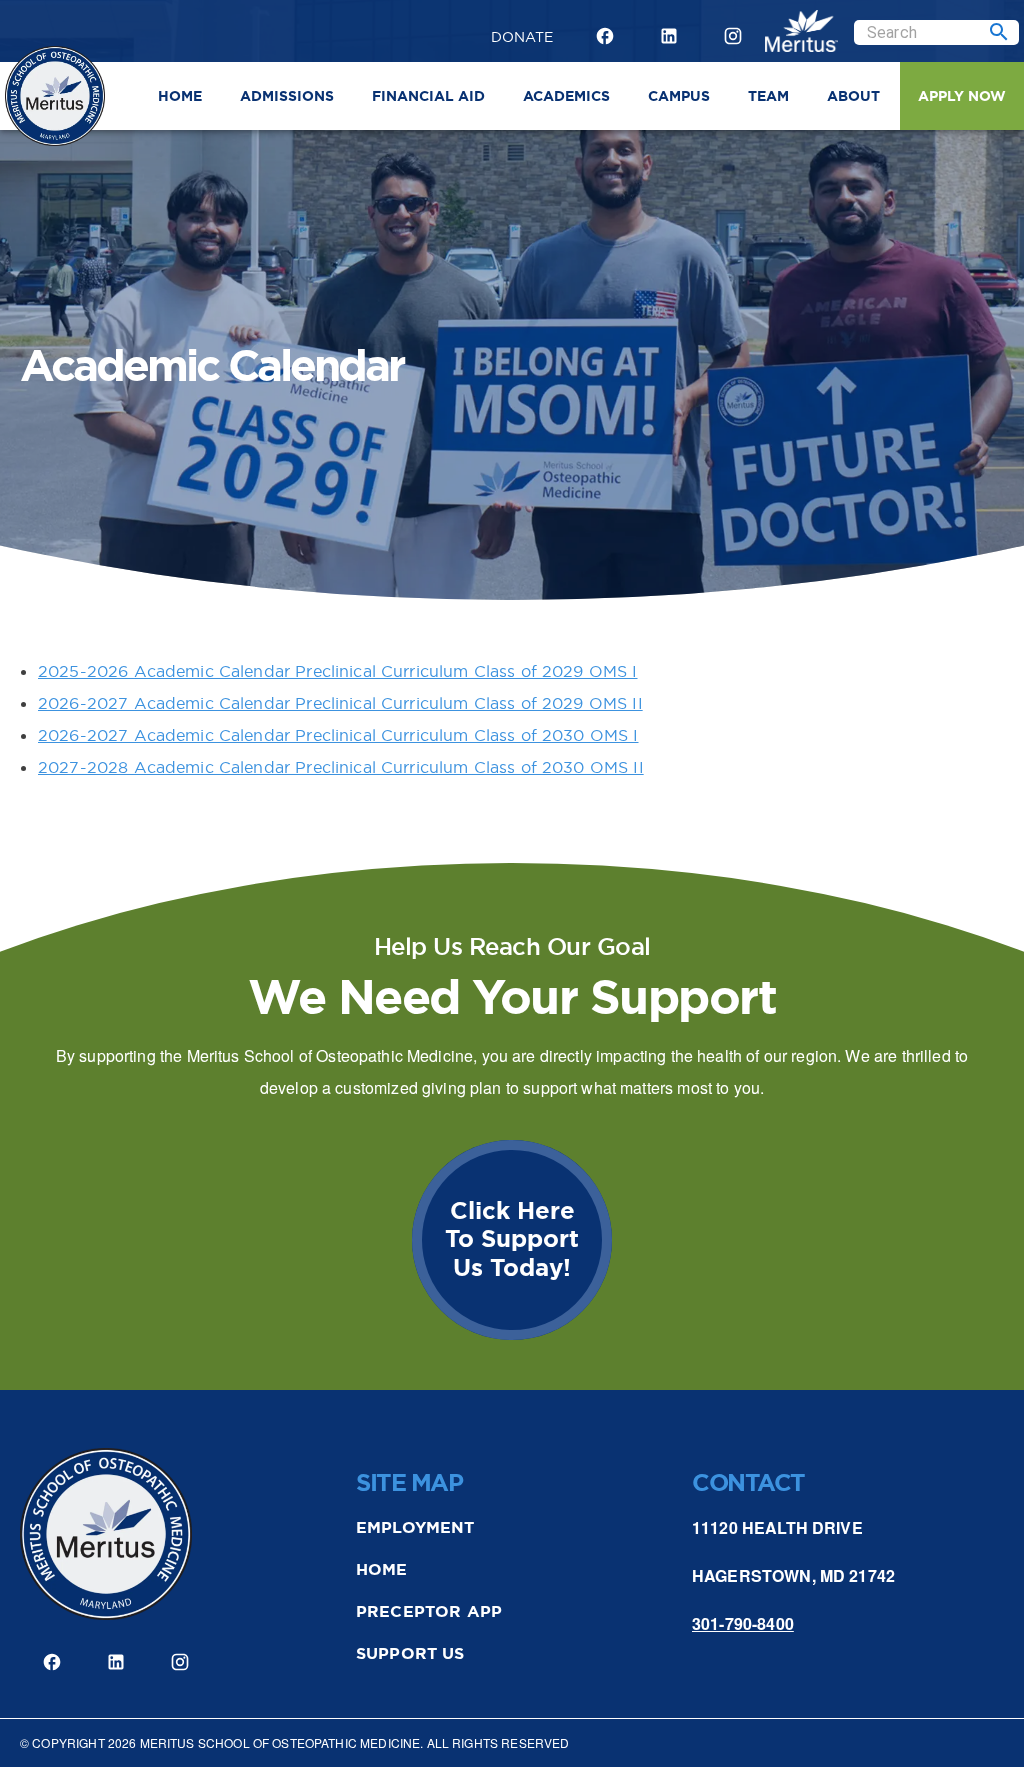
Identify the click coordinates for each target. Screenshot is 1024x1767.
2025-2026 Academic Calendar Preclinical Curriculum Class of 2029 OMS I (338, 671)
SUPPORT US (410, 1653)
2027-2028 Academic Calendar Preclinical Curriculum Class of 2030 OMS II (341, 767)
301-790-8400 (743, 1623)
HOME (382, 1569)
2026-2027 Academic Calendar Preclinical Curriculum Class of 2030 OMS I (338, 735)
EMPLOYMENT (415, 1527)
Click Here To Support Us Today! (512, 1240)
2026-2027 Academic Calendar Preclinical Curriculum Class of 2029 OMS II (340, 703)
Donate (522, 34)
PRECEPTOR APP (429, 1611)
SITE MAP (409, 1483)
